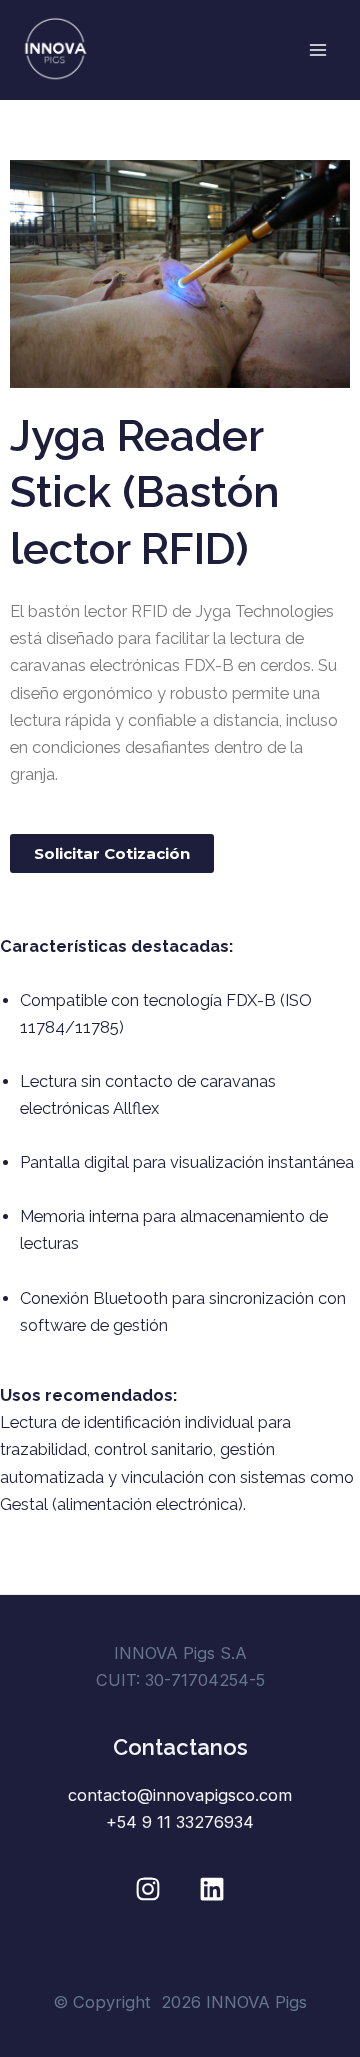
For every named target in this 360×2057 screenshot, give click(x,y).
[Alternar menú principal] (317, 50)
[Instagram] (148, 1889)
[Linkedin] (212, 1889)
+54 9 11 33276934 (180, 1822)
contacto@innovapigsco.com (180, 1795)
